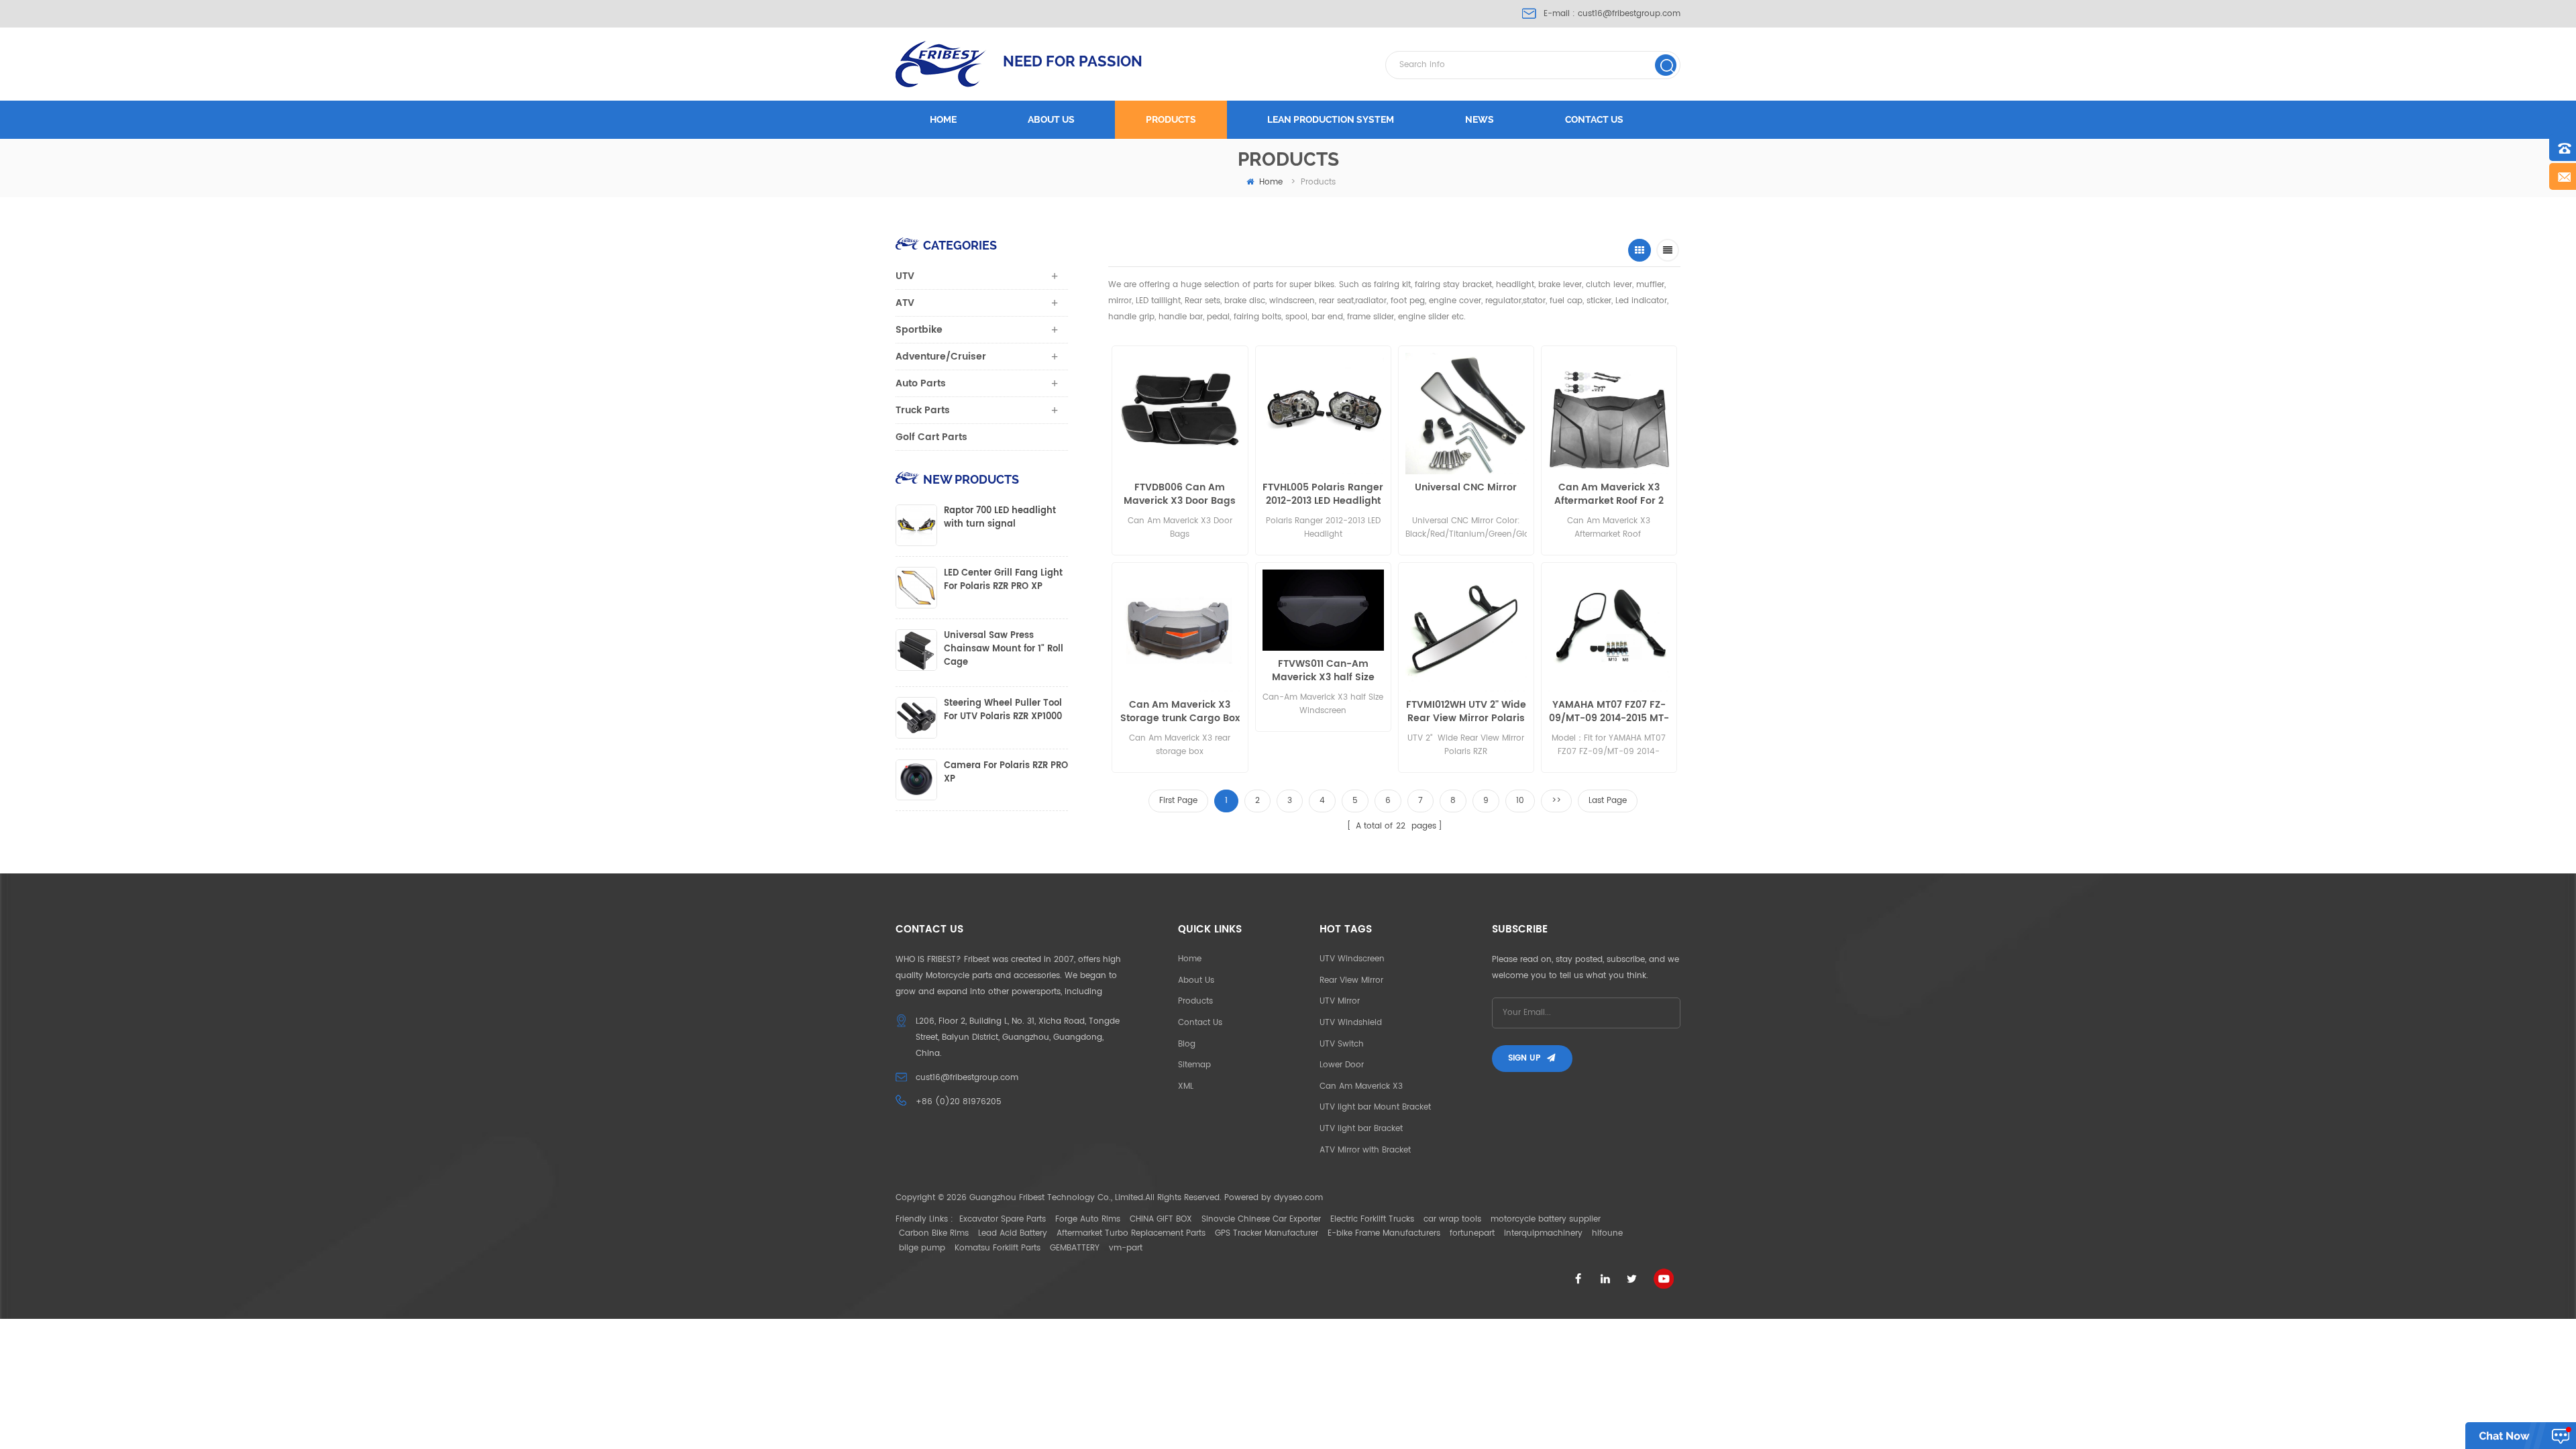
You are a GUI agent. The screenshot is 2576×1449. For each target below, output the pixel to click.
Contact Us (1200, 1023)
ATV (905, 303)
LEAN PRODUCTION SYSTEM (1331, 119)
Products (1171, 119)
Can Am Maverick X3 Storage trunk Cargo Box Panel (1180, 712)
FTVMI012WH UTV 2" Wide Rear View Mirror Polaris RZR (1466, 712)
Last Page (1608, 801)
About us (1051, 119)
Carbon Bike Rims (934, 1233)
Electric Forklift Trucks (1372, 1219)
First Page (1178, 801)
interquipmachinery (1543, 1233)
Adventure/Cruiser (941, 357)
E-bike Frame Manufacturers (1384, 1233)
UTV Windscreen (1352, 959)
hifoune (1607, 1233)
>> (1556, 801)
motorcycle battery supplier (1546, 1219)
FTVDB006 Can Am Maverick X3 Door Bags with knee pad (1180, 494)
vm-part (1126, 1248)
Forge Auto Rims (1088, 1219)
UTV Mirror (1340, 1001)
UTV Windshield (1351, 1023)
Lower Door (1342, 1065)
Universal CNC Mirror (1466, 488)
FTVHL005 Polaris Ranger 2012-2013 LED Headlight (1323, 494)
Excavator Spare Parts (1003, 1219)
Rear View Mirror (1351, 980)
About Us (1196, 980)
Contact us (1594, 119)
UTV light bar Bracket (1361, 1129)
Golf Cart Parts (931, 437)
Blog (1187, 1044)
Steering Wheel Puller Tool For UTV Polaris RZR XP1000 (1003, 710)
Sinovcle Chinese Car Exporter (1261, 1219)
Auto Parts (921, 383)
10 (1520, 801)
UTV (905, 276)
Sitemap (1194, 1065)
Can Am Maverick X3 (1361, 1086)
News (1480, 119)
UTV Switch (1342, 1044)
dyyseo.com (1298, 1198)
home (1271, 182)
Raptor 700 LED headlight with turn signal (1000, 518)
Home (943, 119)
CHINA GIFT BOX (1161, 1219)
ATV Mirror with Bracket (1365, 1150)
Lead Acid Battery (1013, 1233)
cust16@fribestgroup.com (1629, 14)
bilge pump (922, 1248)
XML (1186, 1086)
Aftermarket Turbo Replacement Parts (1131, 1233)
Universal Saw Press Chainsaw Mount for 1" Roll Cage (1004, 649)
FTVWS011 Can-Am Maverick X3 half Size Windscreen (1323, 671)
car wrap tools (1452, 1219)
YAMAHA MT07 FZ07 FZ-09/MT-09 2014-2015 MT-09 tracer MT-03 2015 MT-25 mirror (1609, 712)
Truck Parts (923, 410)
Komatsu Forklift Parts (998, 1248)
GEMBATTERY (1075, 1248)
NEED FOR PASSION (1073, 61)
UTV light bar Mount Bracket (1375, 1107)
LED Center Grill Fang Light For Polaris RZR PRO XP (1003, 580)
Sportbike (919, 330)
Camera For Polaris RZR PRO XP (1006, 773)
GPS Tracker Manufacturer (1267, 1233)
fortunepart (1472, 1233)
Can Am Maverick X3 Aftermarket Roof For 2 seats (1609, 494)
